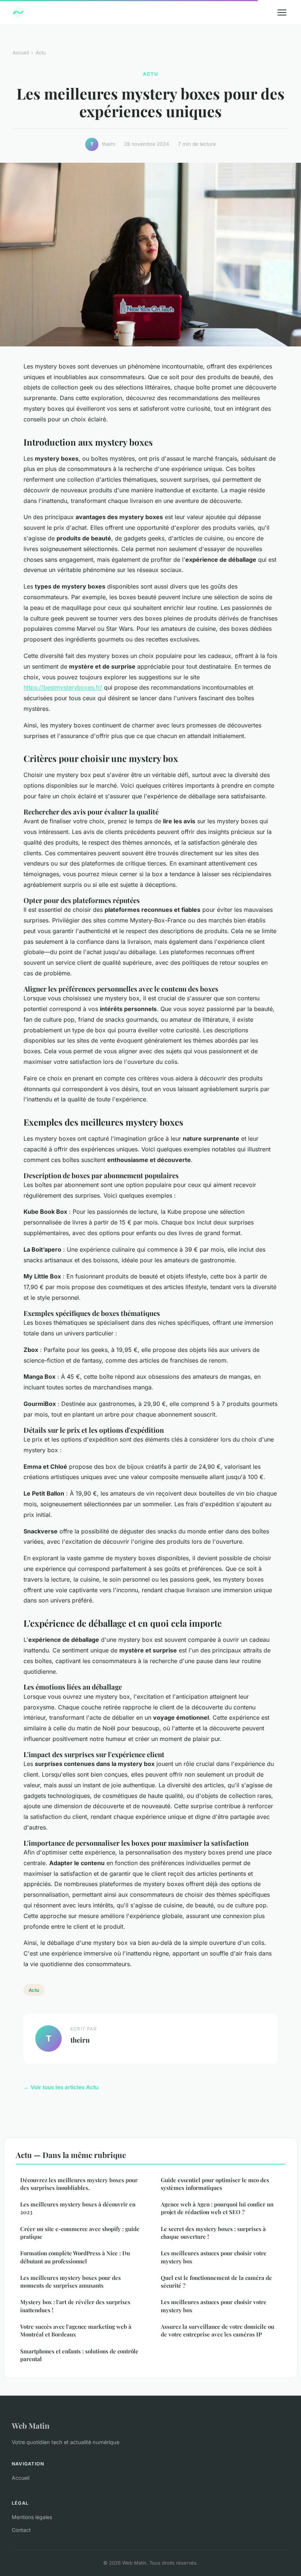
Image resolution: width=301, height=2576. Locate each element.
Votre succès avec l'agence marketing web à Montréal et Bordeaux (76, 2330)
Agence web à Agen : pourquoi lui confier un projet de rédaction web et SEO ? (217, 2208)
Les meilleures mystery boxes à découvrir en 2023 (78, 2208)
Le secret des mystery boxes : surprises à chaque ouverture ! (213, 2233)
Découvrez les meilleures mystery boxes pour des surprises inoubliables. (79, 2184)
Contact (21, 2530)
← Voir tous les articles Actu (61, 2087)
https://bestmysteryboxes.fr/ (63, 687)
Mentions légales (32, 2517)
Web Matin (31, 2425)
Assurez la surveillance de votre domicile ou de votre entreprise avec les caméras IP (217, 2330)
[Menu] (282, 12)
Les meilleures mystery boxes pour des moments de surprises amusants (70, 2282)
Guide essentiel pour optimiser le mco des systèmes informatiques (215, 2184)
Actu (41, 53)
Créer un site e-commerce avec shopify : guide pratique (80, 2233)
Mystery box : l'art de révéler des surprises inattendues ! (75, 2306)
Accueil (21, 53)
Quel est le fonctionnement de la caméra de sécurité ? (216, 2282)
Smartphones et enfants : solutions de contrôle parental (79, 2355)
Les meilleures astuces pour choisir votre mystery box (214, 2257)
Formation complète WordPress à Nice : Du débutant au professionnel (75, 2257)
